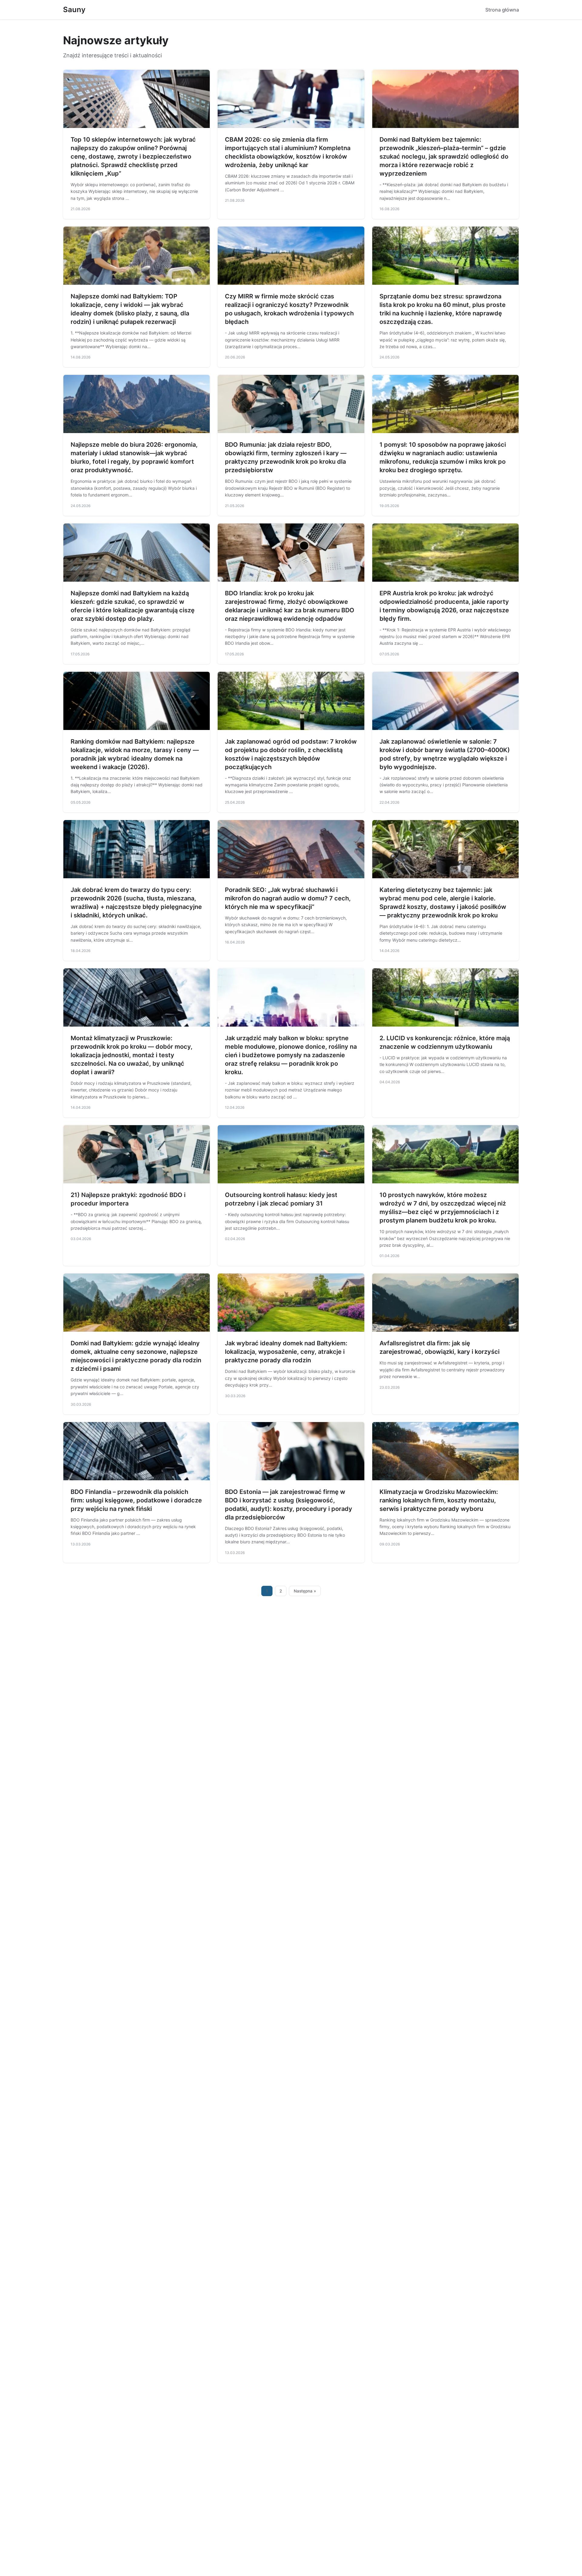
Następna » (305, 1591)
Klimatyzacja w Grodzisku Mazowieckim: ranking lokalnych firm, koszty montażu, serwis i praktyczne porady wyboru (439, 1500)
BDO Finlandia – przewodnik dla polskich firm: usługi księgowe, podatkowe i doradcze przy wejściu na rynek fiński (136, 1500)
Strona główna (502, 10)
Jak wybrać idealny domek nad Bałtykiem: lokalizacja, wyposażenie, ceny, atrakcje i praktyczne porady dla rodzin (286, 1352)
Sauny (74, 10)
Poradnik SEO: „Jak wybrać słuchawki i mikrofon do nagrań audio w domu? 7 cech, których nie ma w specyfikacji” (288, 898)
